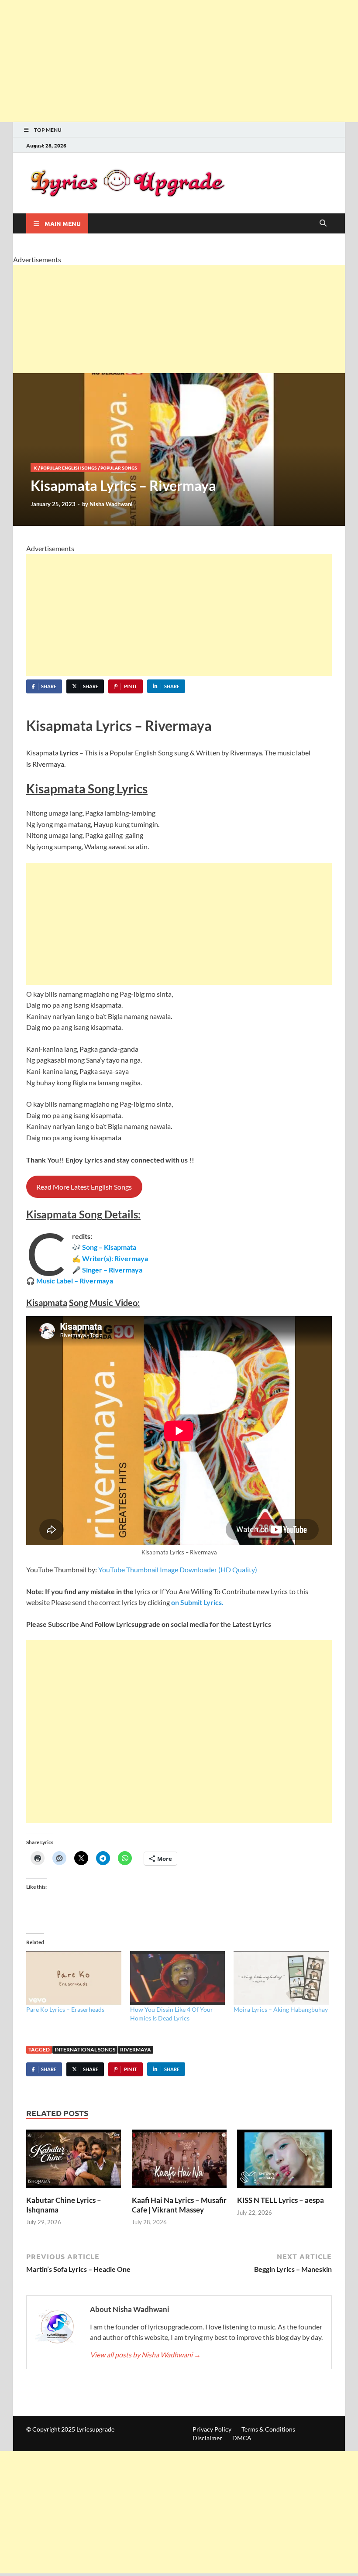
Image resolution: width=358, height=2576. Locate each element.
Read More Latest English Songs (84, 1187)
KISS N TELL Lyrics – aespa (281, 2200)
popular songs (119, 468)
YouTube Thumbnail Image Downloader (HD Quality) (178, 1569)
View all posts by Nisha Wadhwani (145, 2355)
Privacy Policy (212, 2429)
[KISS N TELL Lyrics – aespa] (284, 2161)
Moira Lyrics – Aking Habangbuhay (281, 2009)
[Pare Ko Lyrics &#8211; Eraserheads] (74, 1978)
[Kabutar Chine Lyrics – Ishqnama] (74, 2161)
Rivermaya (136, 2049)
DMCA (242, 2438)
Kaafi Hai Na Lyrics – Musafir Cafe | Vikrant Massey (179, 2205)
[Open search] (323, 223)
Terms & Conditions (268, 2429)
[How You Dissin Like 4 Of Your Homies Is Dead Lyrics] (178, 1978)
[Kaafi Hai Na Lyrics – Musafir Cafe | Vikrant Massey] (179, 2161)
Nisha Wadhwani (111, 504)
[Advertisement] (179, 61)
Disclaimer (207, 2438)
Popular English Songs (69, 468)
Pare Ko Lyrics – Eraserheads (65, 2009)
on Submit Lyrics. (197, 1602)
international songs (85, 2049)
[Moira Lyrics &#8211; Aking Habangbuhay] (281, 1978)
